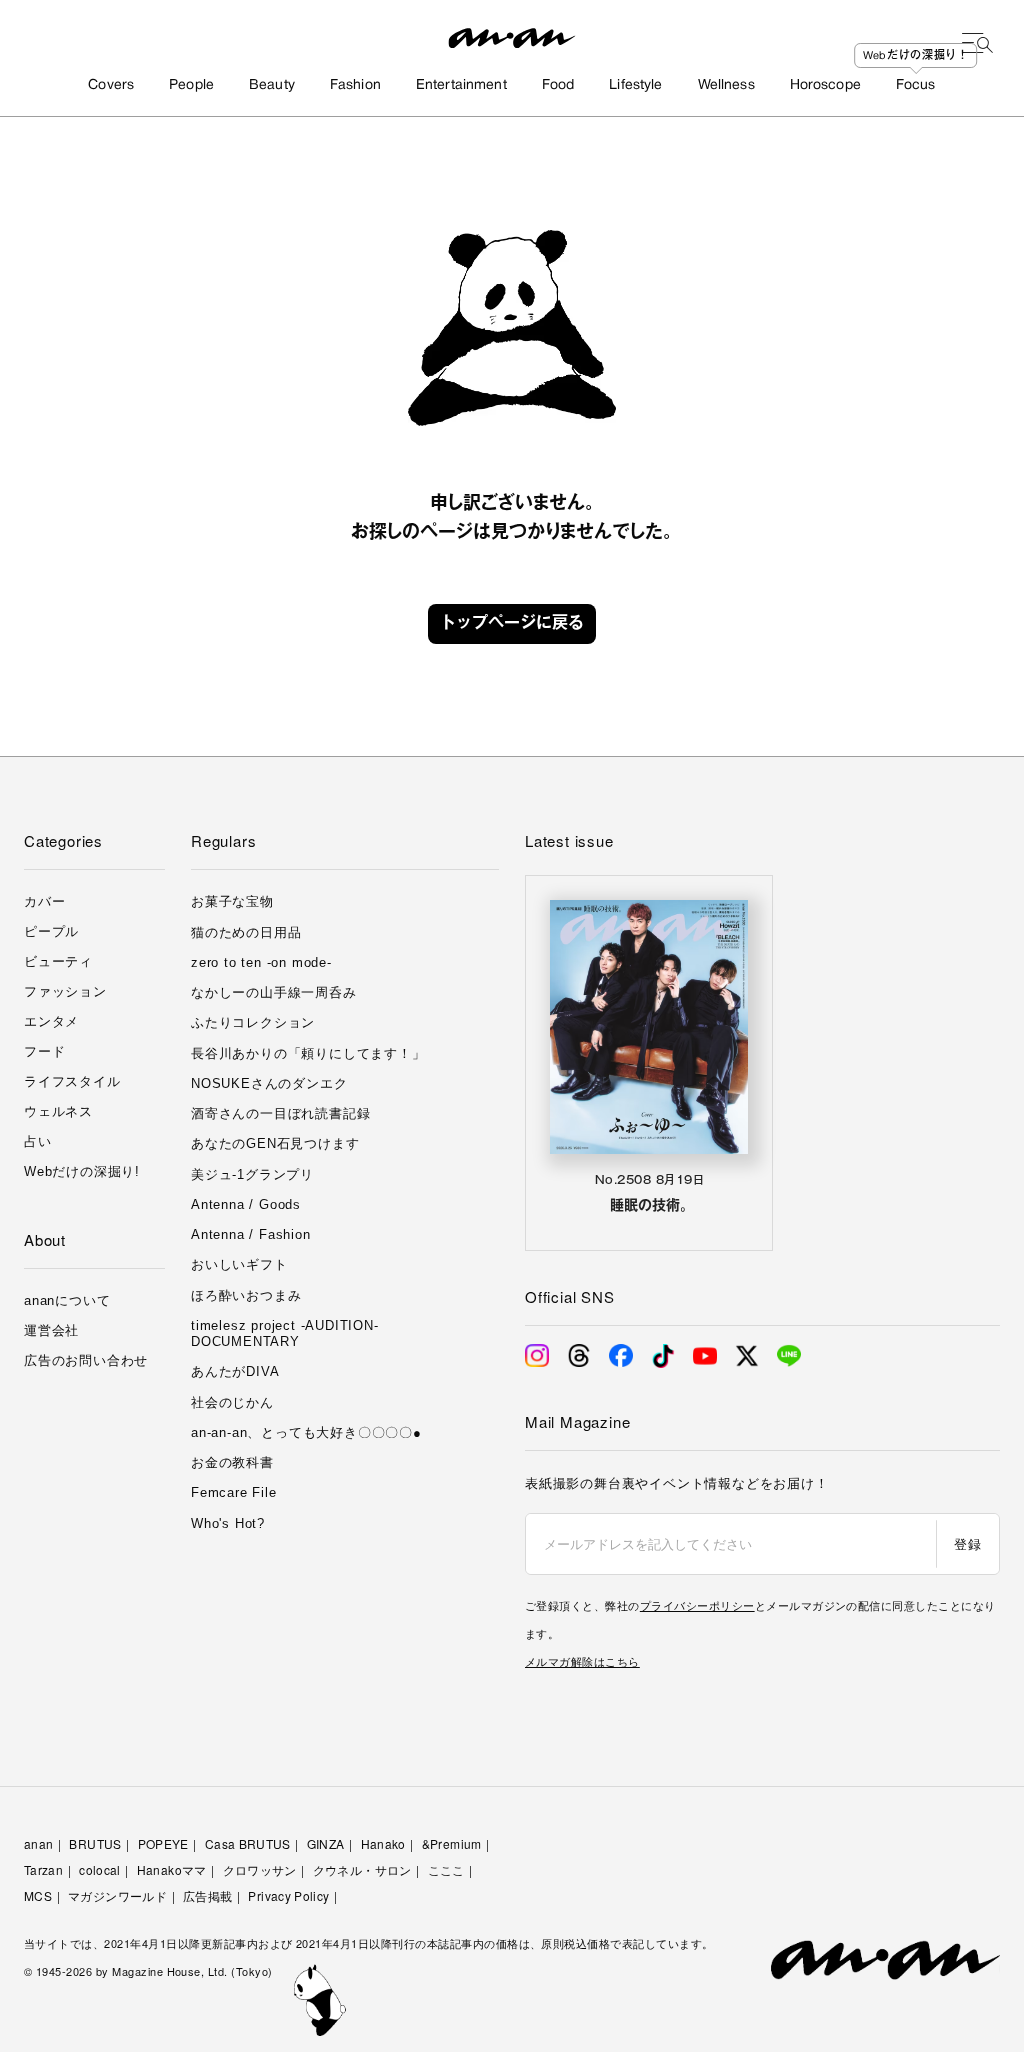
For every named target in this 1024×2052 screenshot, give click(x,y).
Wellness (726, 85)
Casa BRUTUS (248, 1843)
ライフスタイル (72, 1081)
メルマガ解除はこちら (582, 1661)
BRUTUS (95, 1843)
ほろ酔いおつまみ (246, 1295)
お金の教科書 (232, 1462)
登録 (967, 1543)
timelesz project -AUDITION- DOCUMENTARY (285, 1333)
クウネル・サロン (362, 1869)
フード (44, 1051)
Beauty (272, 85)
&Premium (452, 1843)
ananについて (67, 1300)
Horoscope (825, 85)
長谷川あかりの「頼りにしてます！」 (308, 1053)
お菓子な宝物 (232, 901)
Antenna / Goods (246, 1204)
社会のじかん (232, 1402)
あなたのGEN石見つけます (275, 1143)
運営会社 (51, 1330)
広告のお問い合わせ (86, 1360)
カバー (44, 901)
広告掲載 (207, 1895)
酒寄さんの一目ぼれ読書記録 (280, 1113)
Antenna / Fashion (251, 1234)
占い (38, 1141)
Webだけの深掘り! (82, 1171)
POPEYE (163, 1843)
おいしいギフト (239, 1264)
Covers (111, 85)
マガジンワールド (117, 1895)
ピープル (51, 931)
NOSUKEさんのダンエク (269, 1083)
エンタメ (51, 1021)
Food (558, 85)
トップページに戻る (512, 624)
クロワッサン (260, 1869)
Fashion (355, 85)
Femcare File (234, 1492)
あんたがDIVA (235, 1371)
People (191, 85)
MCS (38, 1895)
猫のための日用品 (246, 932)
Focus (916, 85)
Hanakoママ (172, 1869)
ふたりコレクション (253, 1022)
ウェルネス (58, 1111)
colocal (100, 1869)
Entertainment (461, 85)
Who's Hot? (228, 1523)
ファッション (65, 991)
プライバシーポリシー (697, 1605)
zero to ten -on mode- (261, 962)
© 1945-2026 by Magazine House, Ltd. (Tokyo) (148, 1971)
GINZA (326, 1843)
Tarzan (43, 1869)
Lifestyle (635, 85)
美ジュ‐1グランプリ (252, 1174)
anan (38, 1843)
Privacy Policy (288, 1895)
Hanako (383, 1843)
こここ (446, 1869)
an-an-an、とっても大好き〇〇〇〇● (306, 1432)
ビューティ (58, 961)
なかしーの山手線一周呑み (274, 992)
